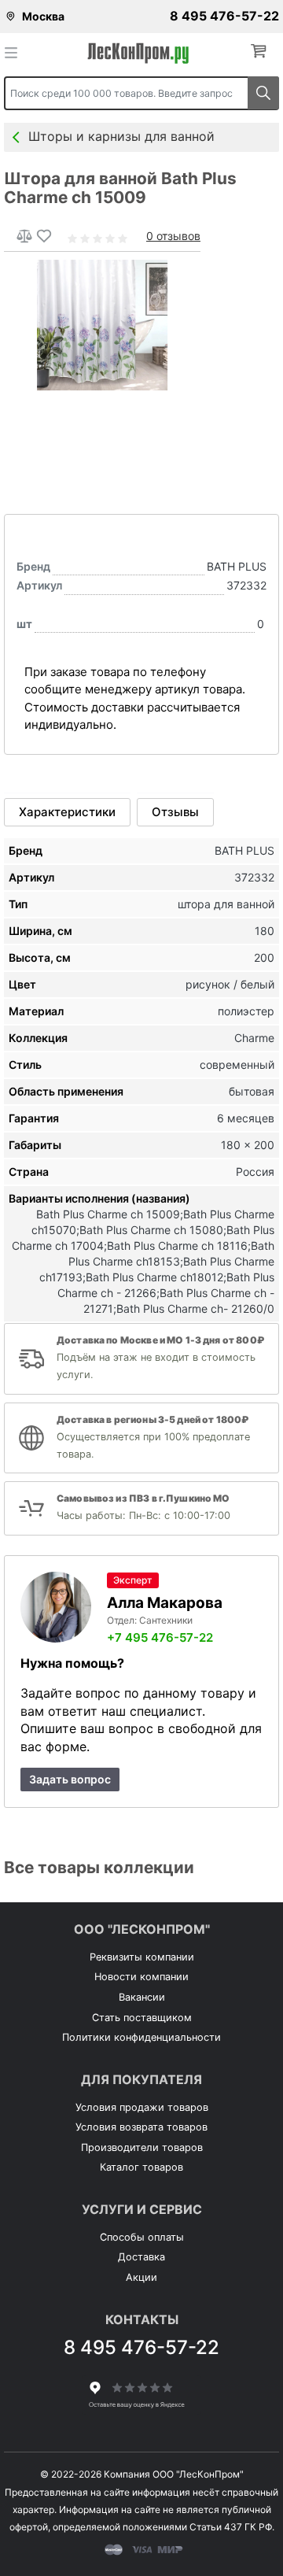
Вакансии (142, 1997)
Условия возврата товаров (141, 2127)
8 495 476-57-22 (224, 16)
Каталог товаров (141, 2167)
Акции (141, 2277)
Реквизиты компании (142, 1957)
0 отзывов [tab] (173, 236)
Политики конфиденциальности (141, 2037)
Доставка (141, 2257)
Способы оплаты (142, 2237)
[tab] (67, 812)
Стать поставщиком (142, 2018)
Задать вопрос (70, 1779)
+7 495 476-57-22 (160, 1637)
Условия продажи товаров (142, 2107)
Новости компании (141, 1977)
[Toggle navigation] (16, 52)
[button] (262, 52)
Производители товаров (142, 2147)
